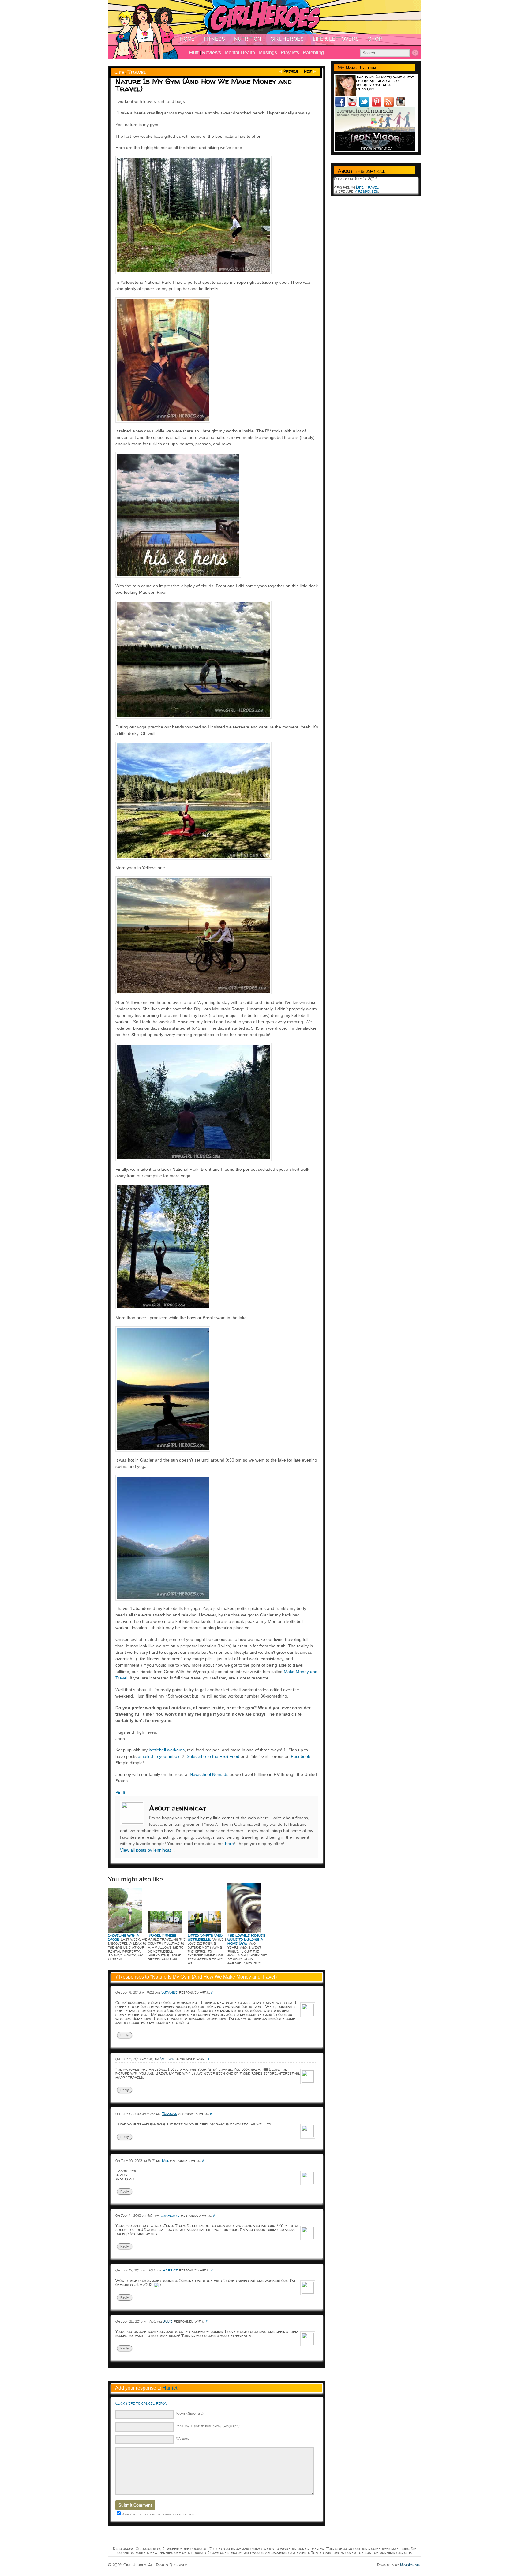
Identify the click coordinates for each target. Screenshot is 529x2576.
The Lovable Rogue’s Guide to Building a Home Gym (246, 1939)
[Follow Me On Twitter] (366, 105)
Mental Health (240, 52)
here (229, 1844)
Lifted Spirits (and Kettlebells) (205, 1937)
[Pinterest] (378, 105)
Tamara (169, 2114)
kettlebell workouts (167, 1750)
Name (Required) (190, 2413)
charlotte (170, 2215)
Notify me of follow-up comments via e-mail (159, 2514)
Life (120, 72)
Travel (137, 72)
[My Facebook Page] (341, 105)
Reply (125, 2035)
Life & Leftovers (336, 39)
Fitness (214, 39)
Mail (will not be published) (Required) (208, 2426)
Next (308, 71)
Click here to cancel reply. (141, 2403)
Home (187, 39)
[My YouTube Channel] (353, 105)
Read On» (365, 89)
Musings (268, 52)
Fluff (194, 52)
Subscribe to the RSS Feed (213, 1756)
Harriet (170, 2270)
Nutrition (248, 39)
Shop (375, 39)
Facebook (300, 1756)
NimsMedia (410, 2565)
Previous (291, 71)
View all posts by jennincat (148, 1850)
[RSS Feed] (390, 105)
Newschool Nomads (209, 1774)
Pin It (120, 1792)
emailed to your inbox (159, 1756)
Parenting (313, 52)
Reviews (212, 52)
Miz (165, 2160)
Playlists (290, 52)
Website (183, 2438)
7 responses (366, 191)
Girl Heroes (287, 39)
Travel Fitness (162, 1935)
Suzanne (169, 1992)
